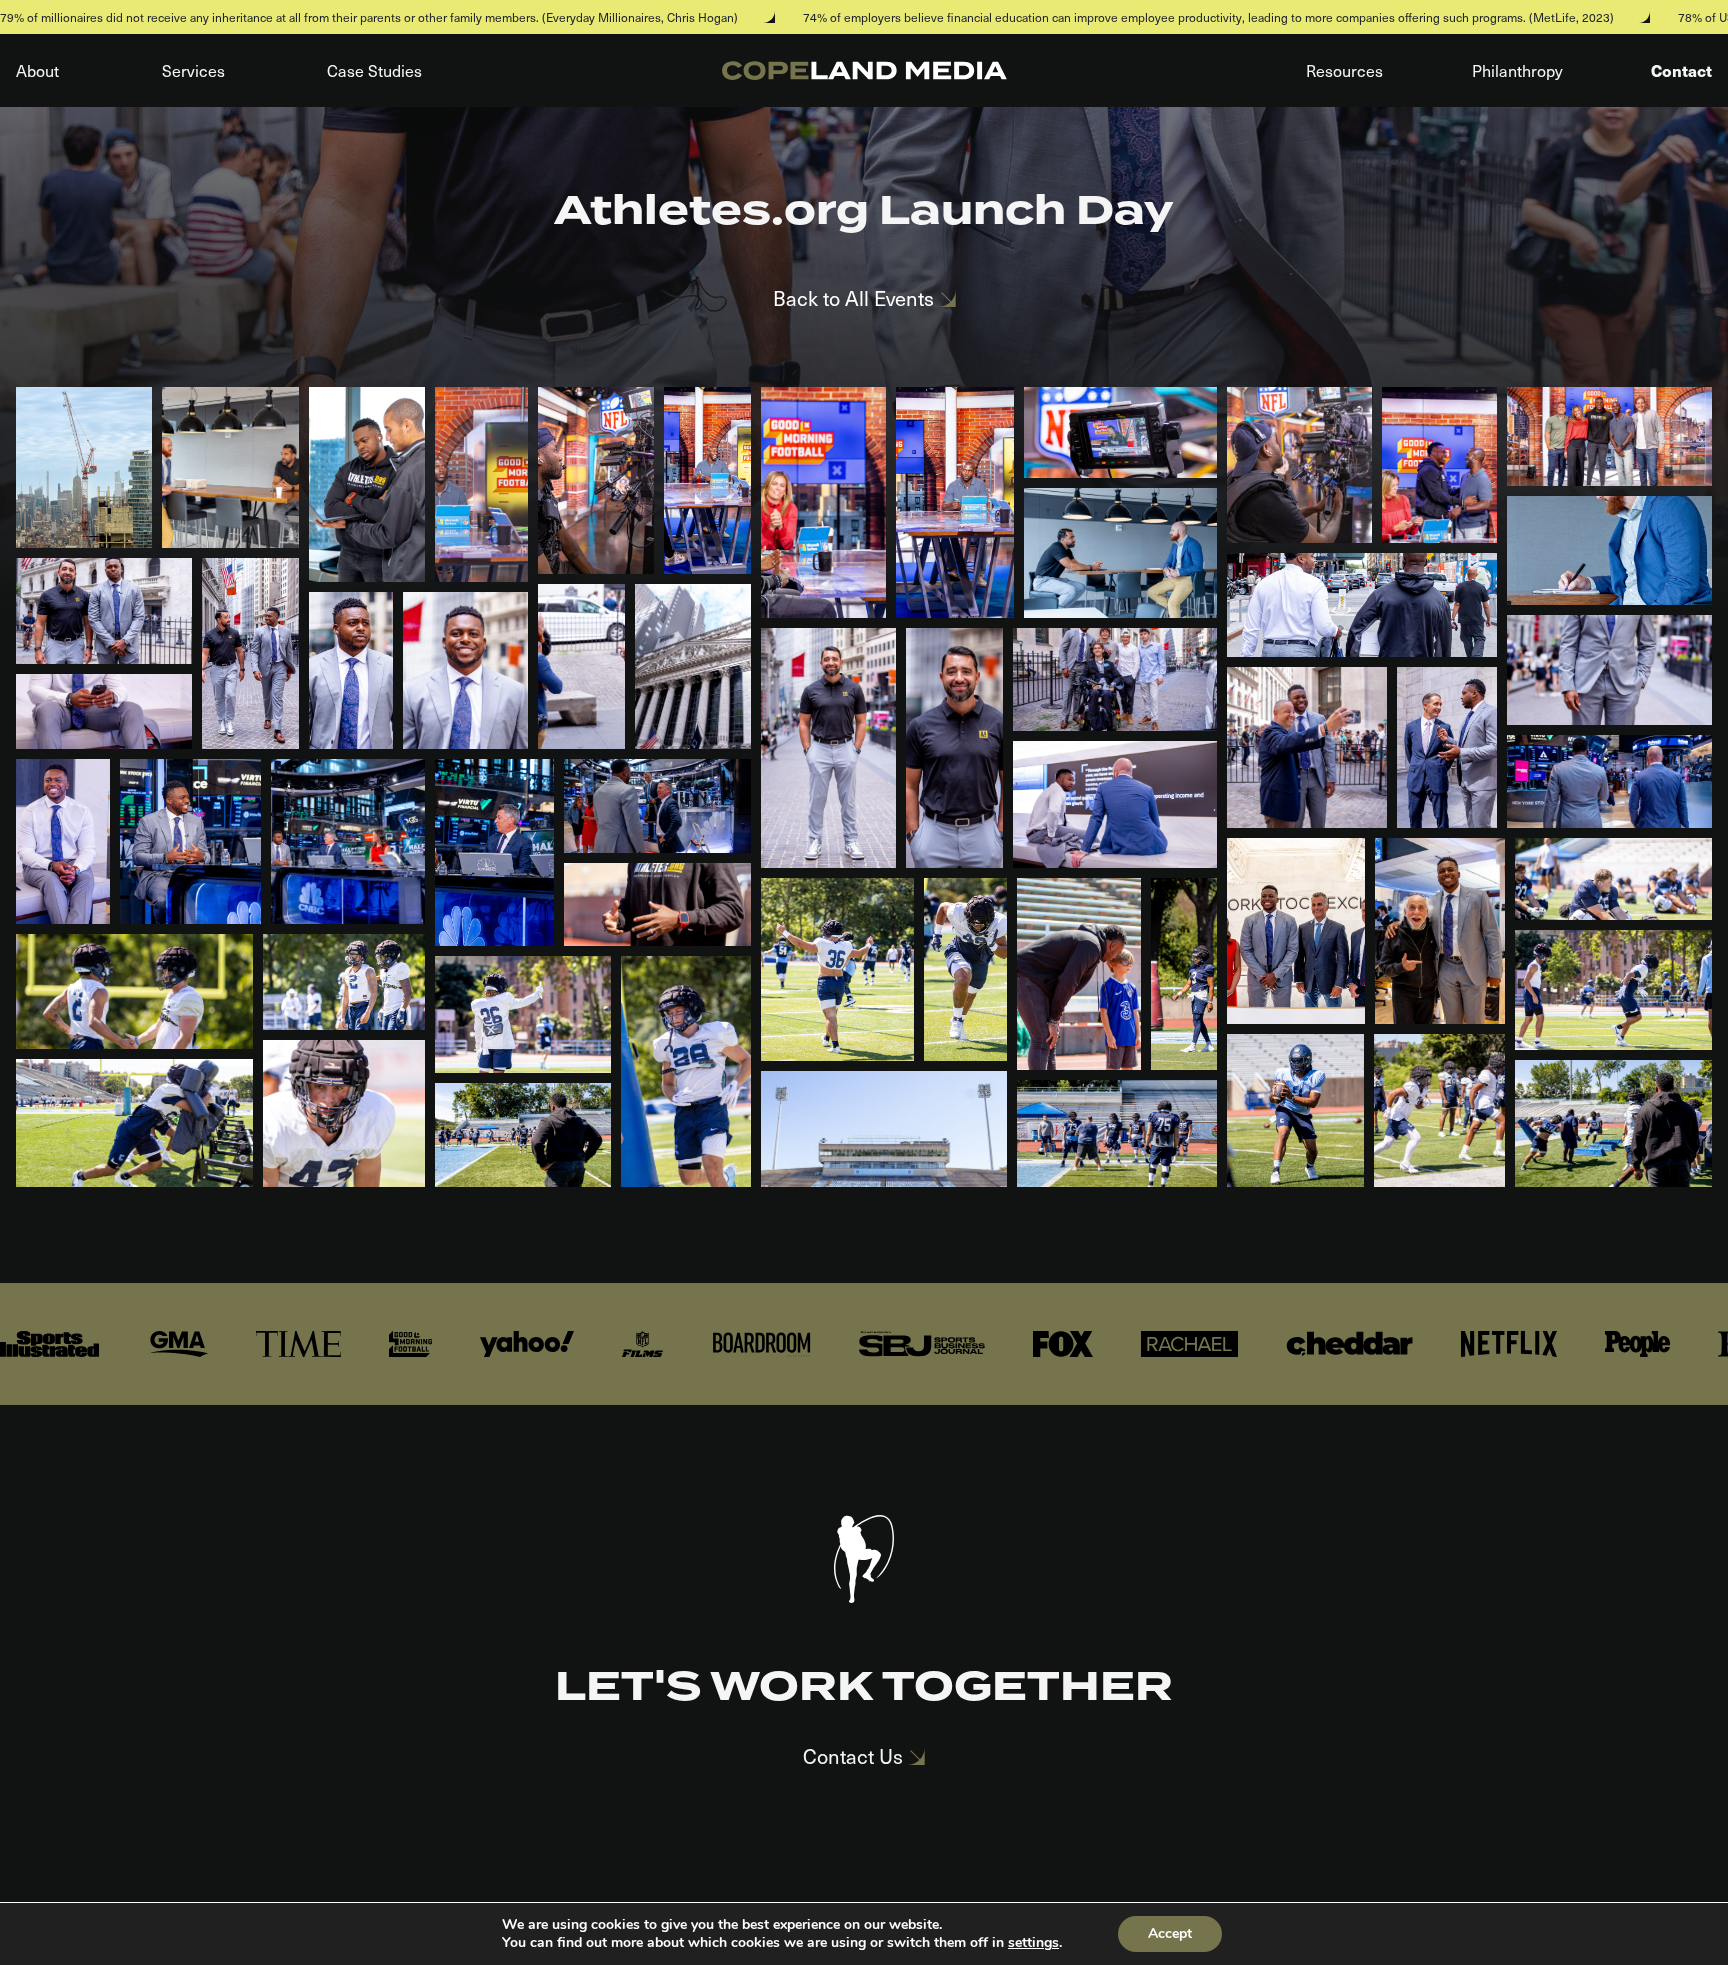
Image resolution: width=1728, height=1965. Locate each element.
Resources (1344, 70)
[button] (84, 467)
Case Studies (374, 70)
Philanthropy (1517, 70)
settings (1033, 1943)
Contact (1681, 70)
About (37, 70)
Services (193, 70)
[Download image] (117, 513)
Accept (1170, 1933)
